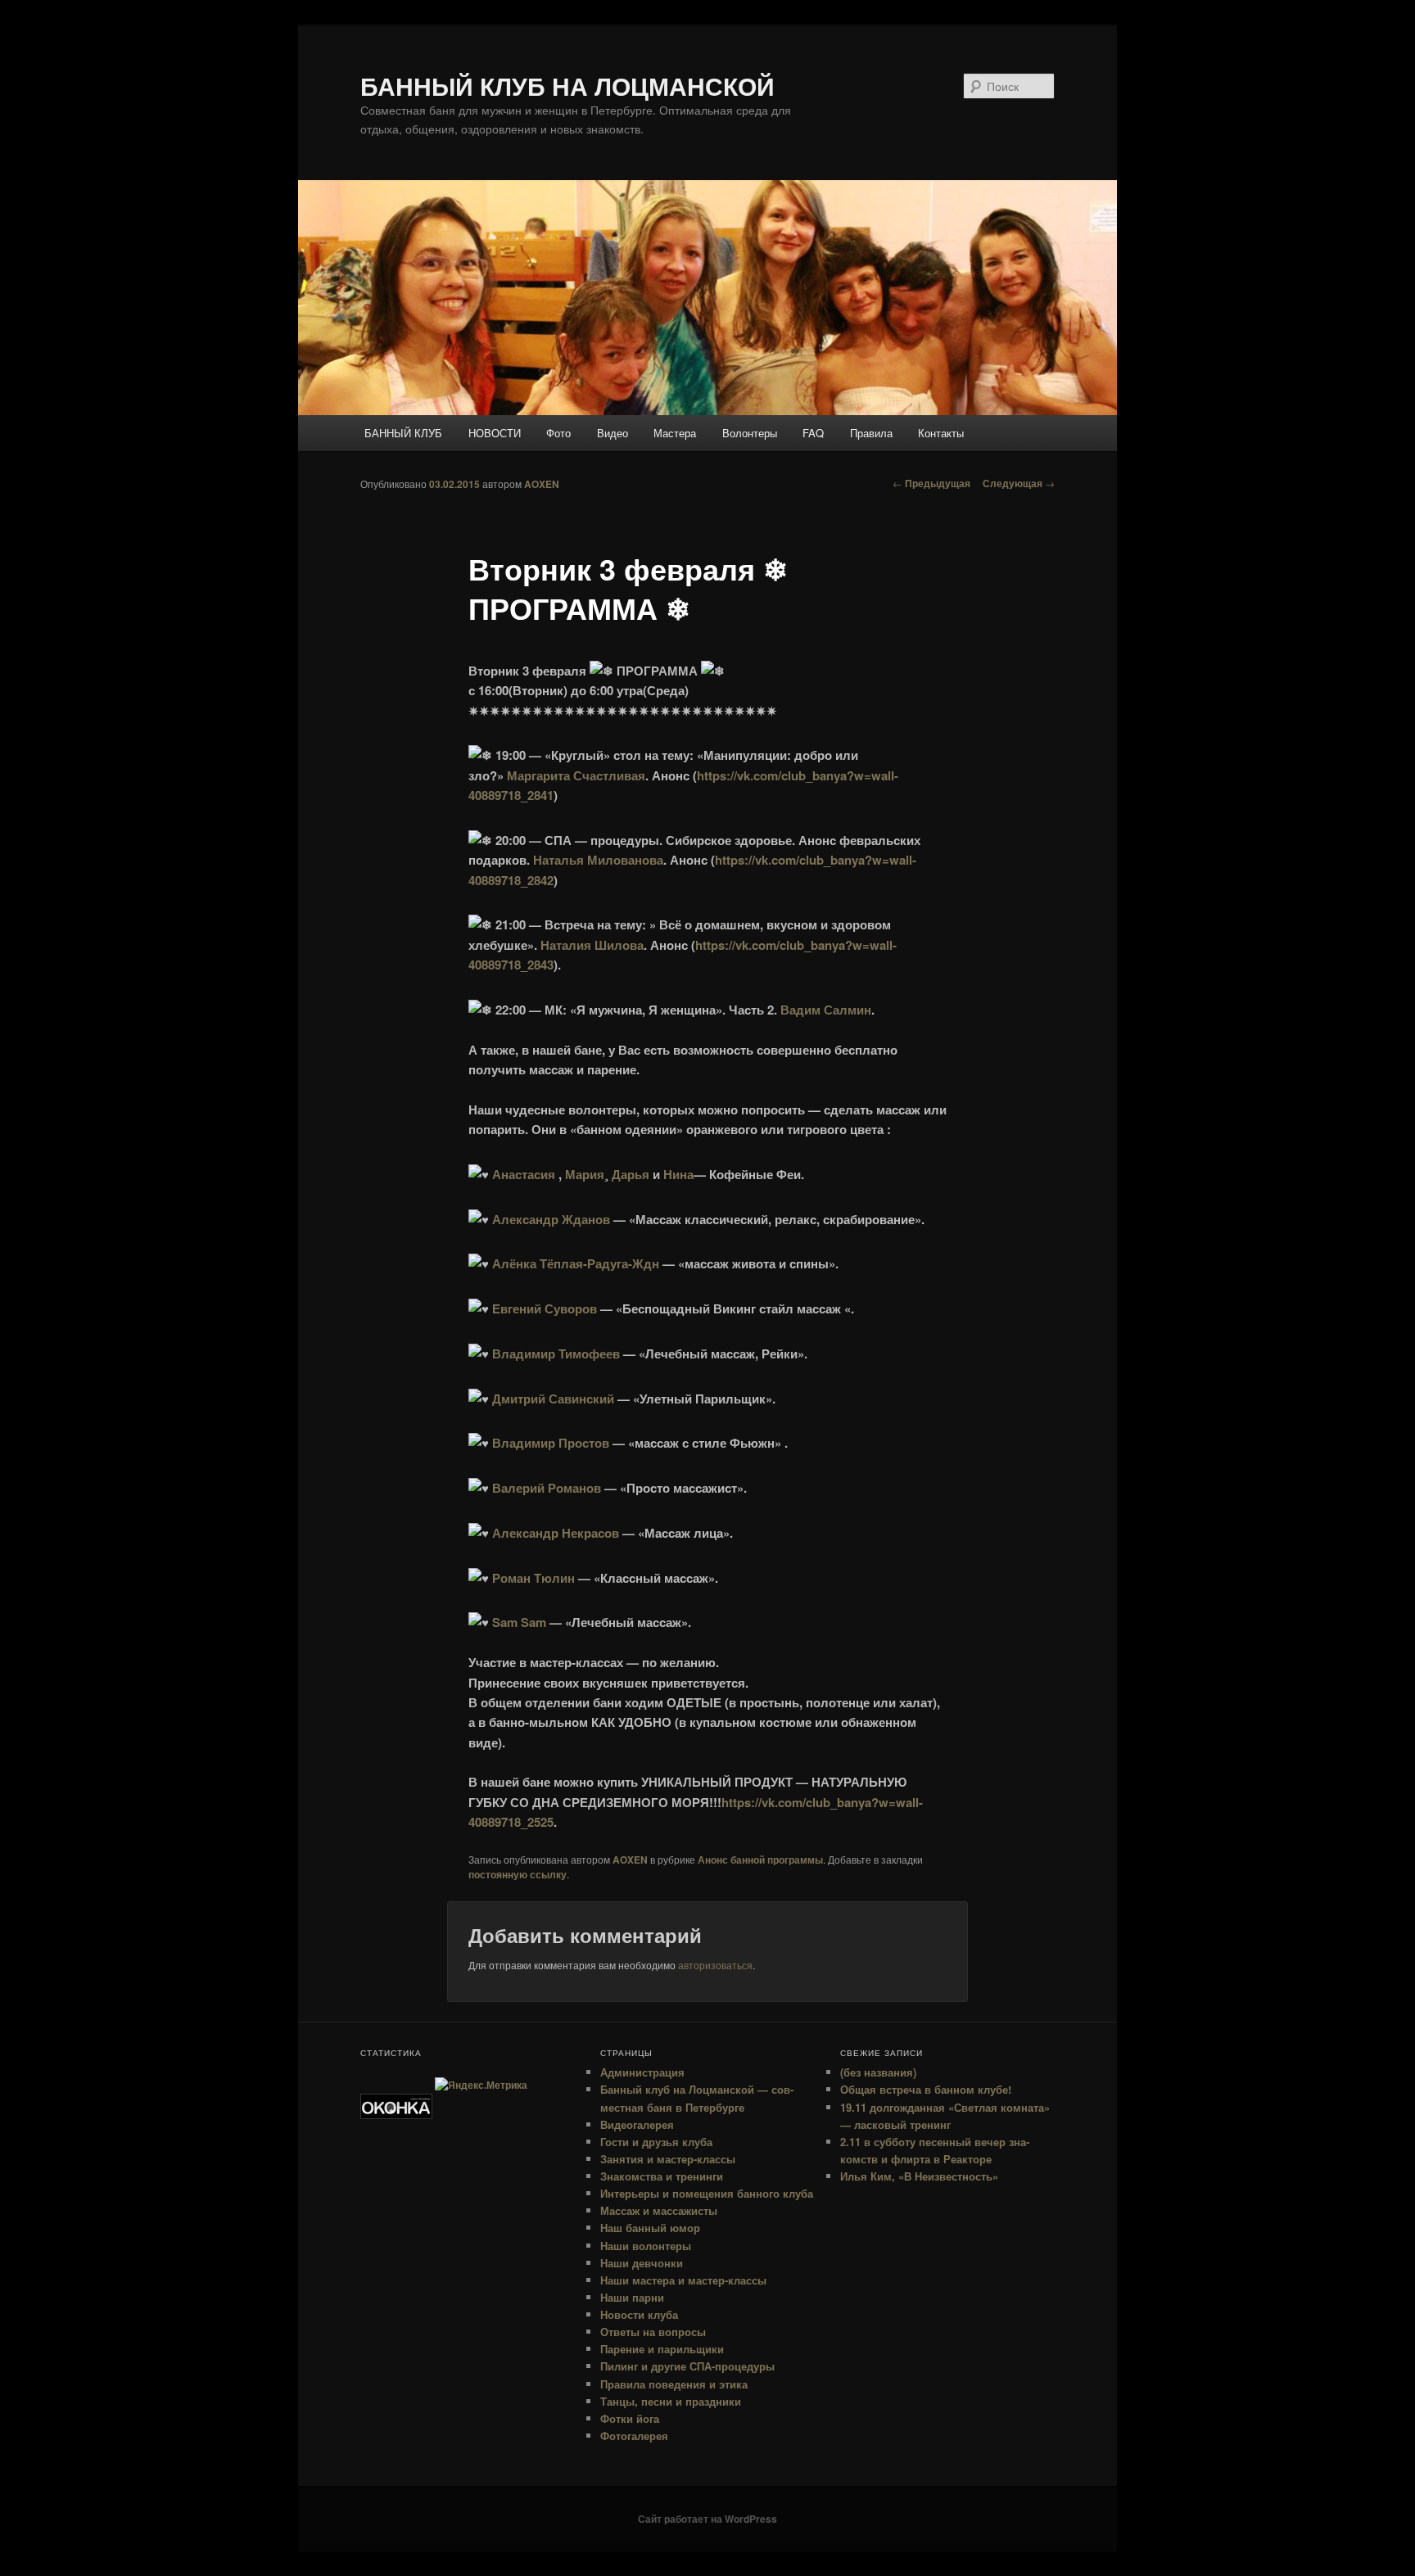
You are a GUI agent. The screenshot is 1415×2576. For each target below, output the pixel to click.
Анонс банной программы (760, 1860)
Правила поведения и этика (674, 2384)
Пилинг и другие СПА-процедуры (687, 2366)
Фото (558, 433)
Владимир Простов (551, 1443)
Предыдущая (931, 483)
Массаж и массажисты (659, 2210)
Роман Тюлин (533, 1578)
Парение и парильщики (662, 2349)
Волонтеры (750, 433)
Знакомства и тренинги (662, 2176)
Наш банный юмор (650, 2228)
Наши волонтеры (646, 2246)
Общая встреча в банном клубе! (926, 2089)
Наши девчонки (642, 2263)
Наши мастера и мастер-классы (683, 2280)
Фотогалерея (634, 2436)
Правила (871, 433)
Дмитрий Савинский (553, 1399)
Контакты (941, 433)
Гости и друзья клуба (656, 2142)
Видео (613, 433)
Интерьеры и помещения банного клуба (707, 2193)
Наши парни (632, 2297)
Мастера (675, 433)
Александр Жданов (551, 1219)
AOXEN (542, 484)
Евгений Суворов (545, 1308)
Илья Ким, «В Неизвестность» (919, 2176)
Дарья (631, 1174)
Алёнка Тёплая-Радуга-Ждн (576, 1263)
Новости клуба (639, 2314)
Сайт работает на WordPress (707, 2519)
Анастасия (524, 1174)
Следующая (1019, 483)
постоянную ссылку (518, 1874)
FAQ (813, 433)
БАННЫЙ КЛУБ (403, 433)
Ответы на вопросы (653, 2332)
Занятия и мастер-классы (668, 2159)
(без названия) (878, 2072)
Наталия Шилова (592, 945)
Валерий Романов (547, 1488)
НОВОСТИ (495, 433)
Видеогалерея (637, 2124)
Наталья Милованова (598, 860)
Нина (678, 1174)
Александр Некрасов (556, 1533)
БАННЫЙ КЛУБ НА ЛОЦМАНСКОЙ (567, 86)
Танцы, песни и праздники (671, 2401)
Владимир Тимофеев (556, 1354)
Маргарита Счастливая (576, 775)
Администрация (642, 2072)
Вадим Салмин (826, 1010)
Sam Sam (519, 1622)
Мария (585, 1174)
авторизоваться (715, 1965)
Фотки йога (630, 2418)
